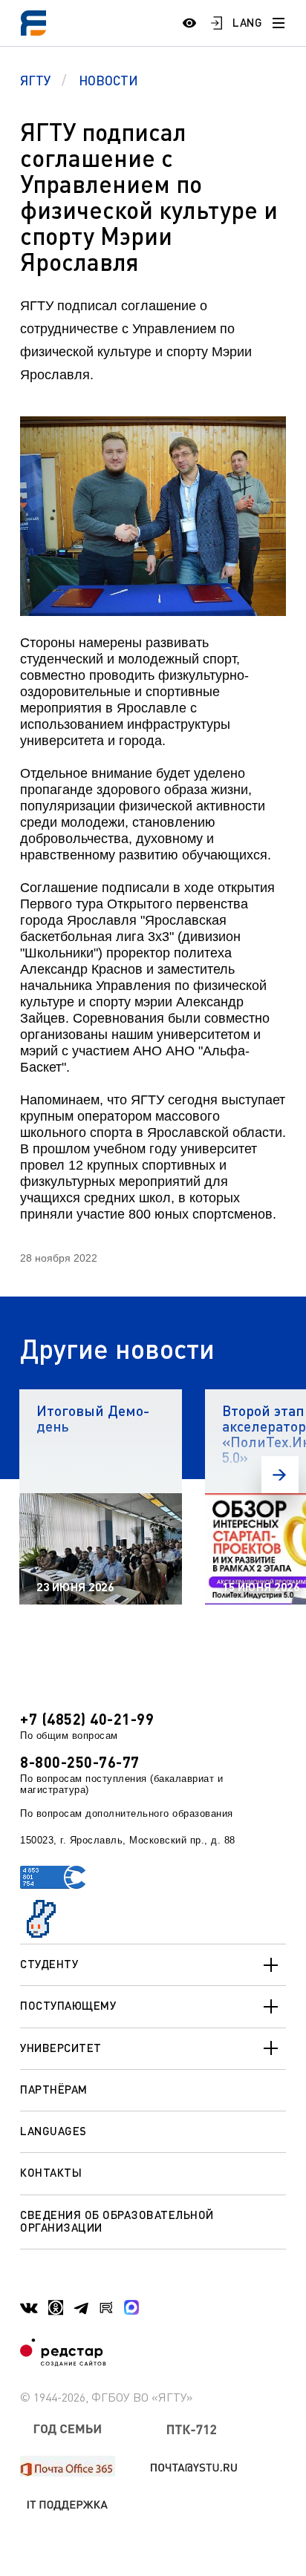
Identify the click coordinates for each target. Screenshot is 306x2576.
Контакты (51, 2172)
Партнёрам (54, 2089)
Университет (61, 2048)
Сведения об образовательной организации (117, 2221)
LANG (247, 22)
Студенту (49, 1964)
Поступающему (68, 2005)
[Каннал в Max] (131, 2307)
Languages (53, 2131)
